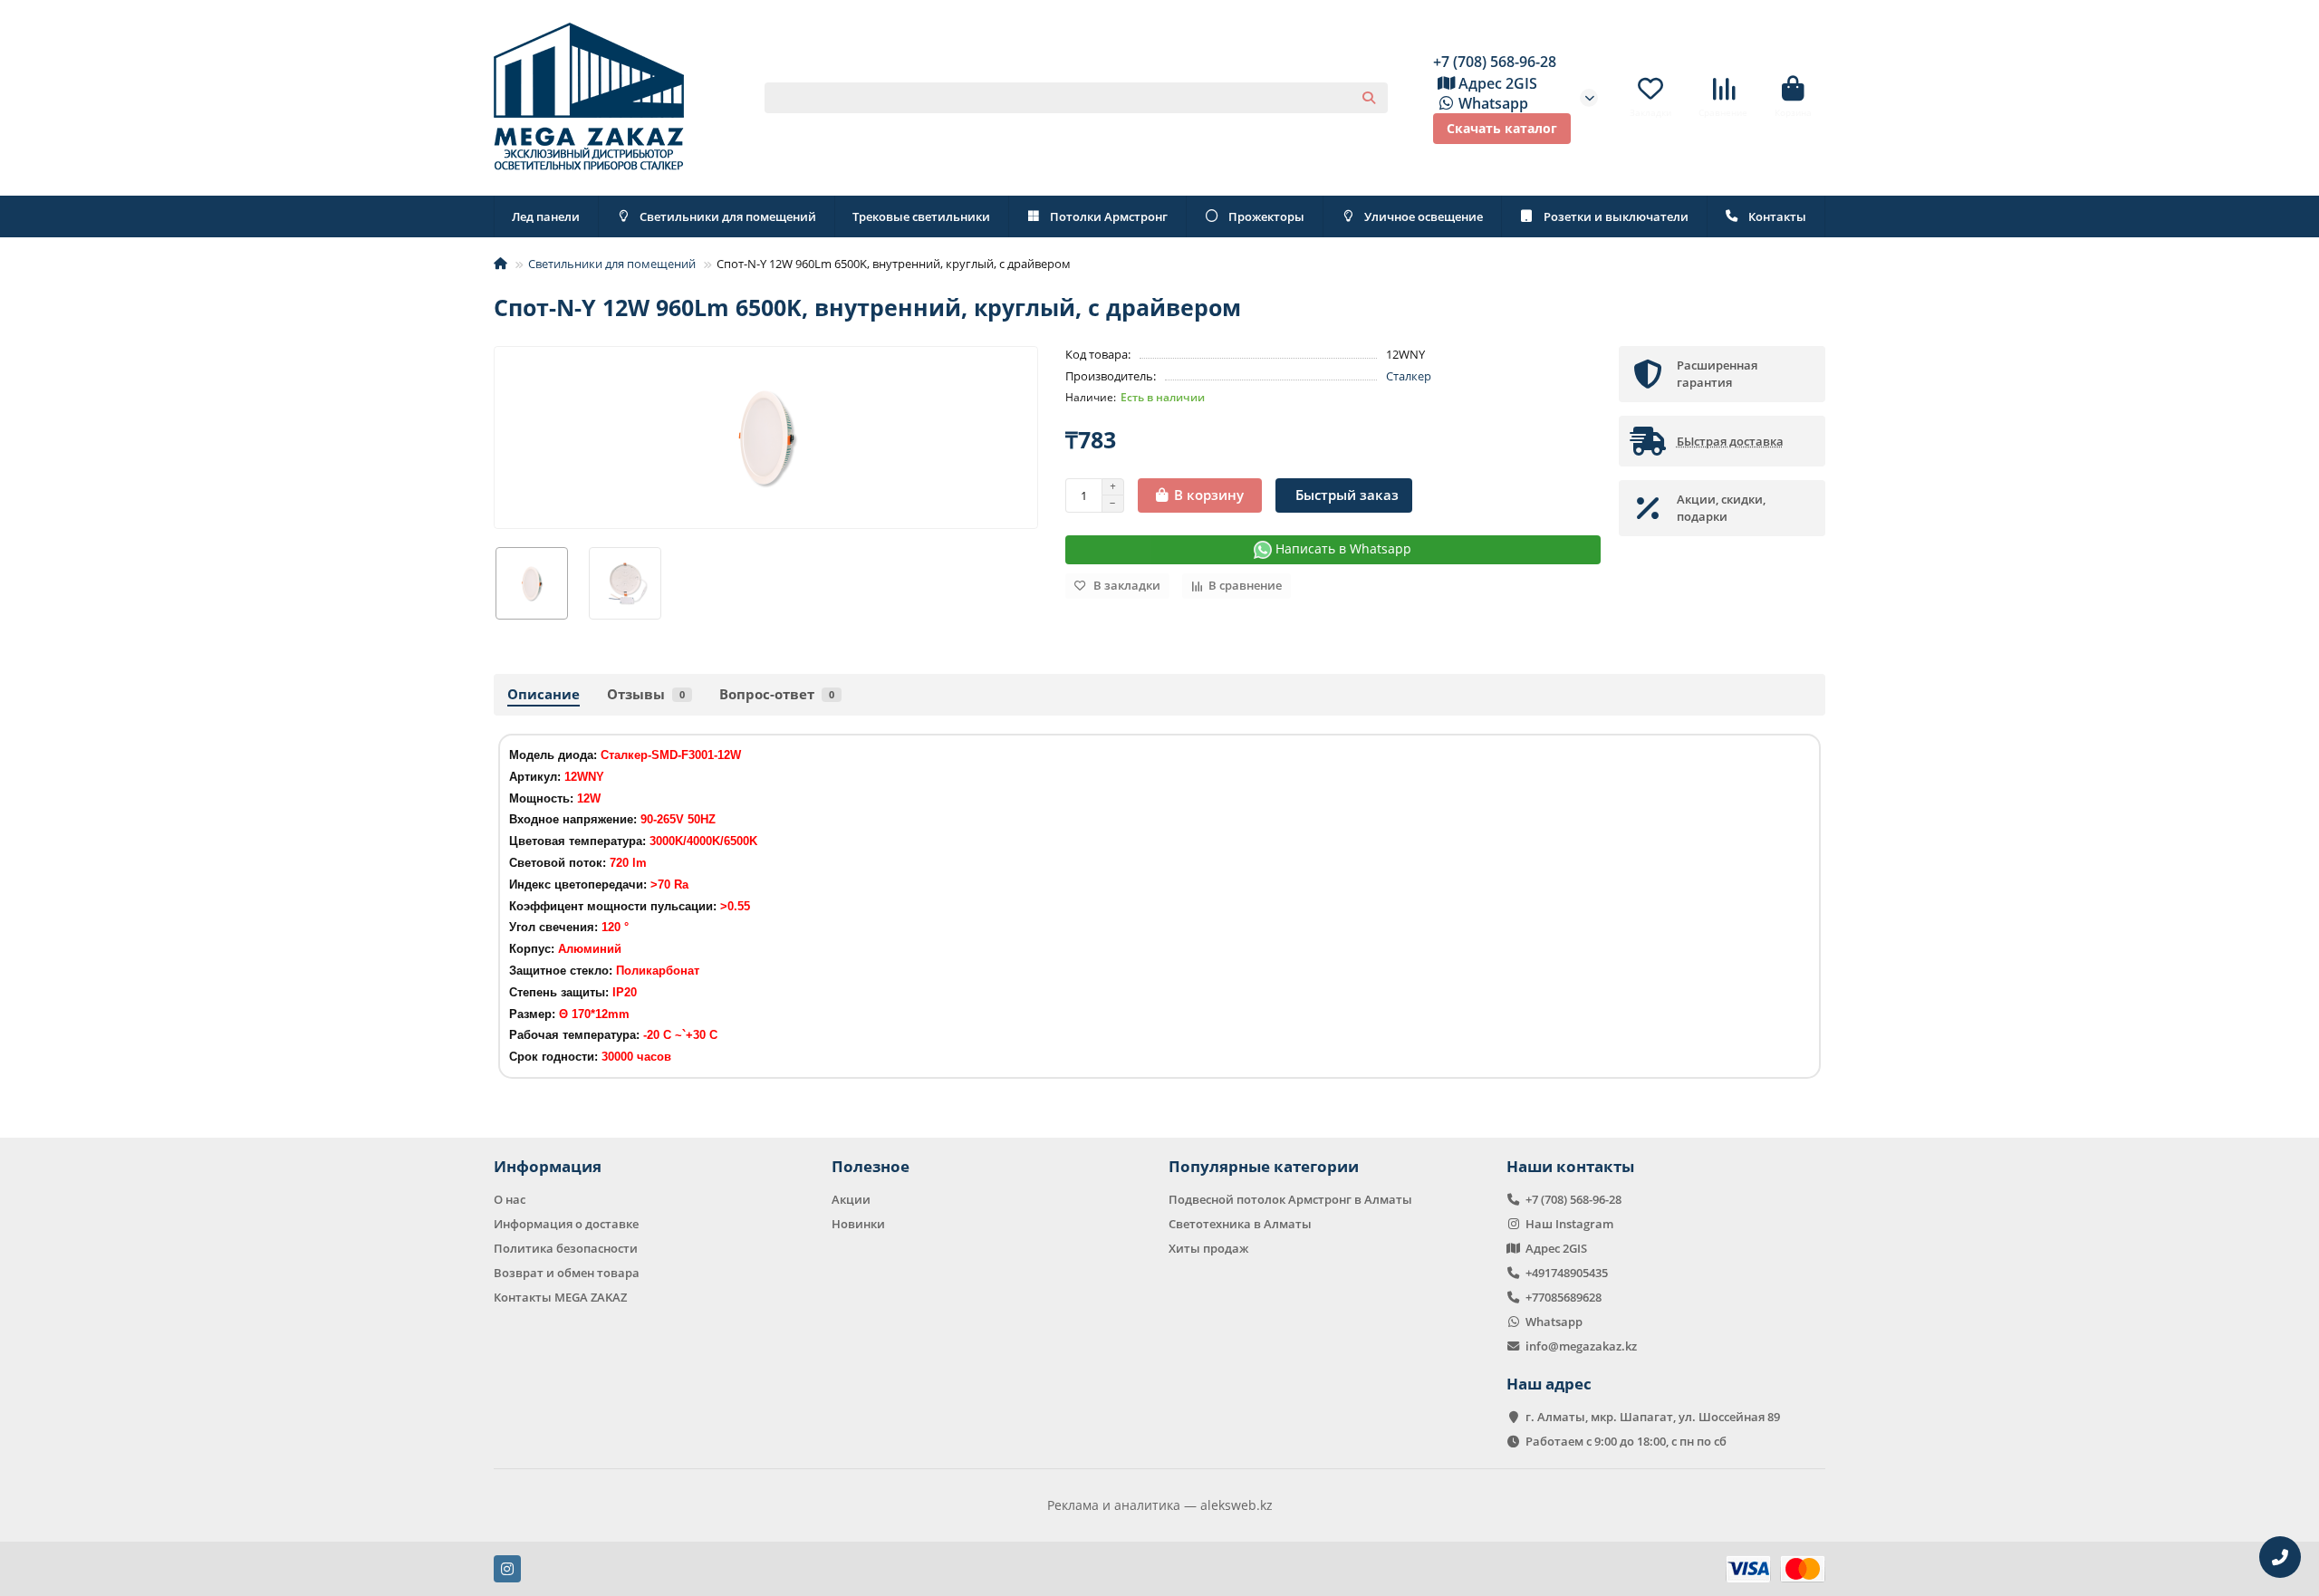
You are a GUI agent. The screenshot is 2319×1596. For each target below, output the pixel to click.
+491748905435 (1567, 1273)
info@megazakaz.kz (1581, 1346)
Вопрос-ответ (777, 694)
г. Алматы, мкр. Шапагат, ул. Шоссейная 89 (1653, 1417)
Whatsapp (1493, 103)
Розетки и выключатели (1616, 216)
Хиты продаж (1208, 1248)
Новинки (858, 1224)
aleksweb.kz (1236, 1505)
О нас (510, 1199)
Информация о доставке (566, 1224)
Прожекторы (1266, 216)
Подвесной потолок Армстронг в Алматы (1290, 1199)
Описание (544, 694)
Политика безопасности (566, 1248)
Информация (548, 1166)
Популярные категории (1264, 1166)
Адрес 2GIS (1498, 83)
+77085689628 (1564, 1297)
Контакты (1777, 216)
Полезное (871, 1166)
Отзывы (646, 694)
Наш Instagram (1569, 1224)
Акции (851, 1199)
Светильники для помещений (728, 216)
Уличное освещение (1424, 216)
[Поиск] (1369, 98)
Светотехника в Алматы (1240, 1224)
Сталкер (1409, 376)
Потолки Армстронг (1109, 216)
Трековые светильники (921, 216)
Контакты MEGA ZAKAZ (560, 1297)
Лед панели (546, 216)
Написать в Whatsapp (1342, 548)
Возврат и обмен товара (567, 1273)
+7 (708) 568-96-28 (1495, 62)
